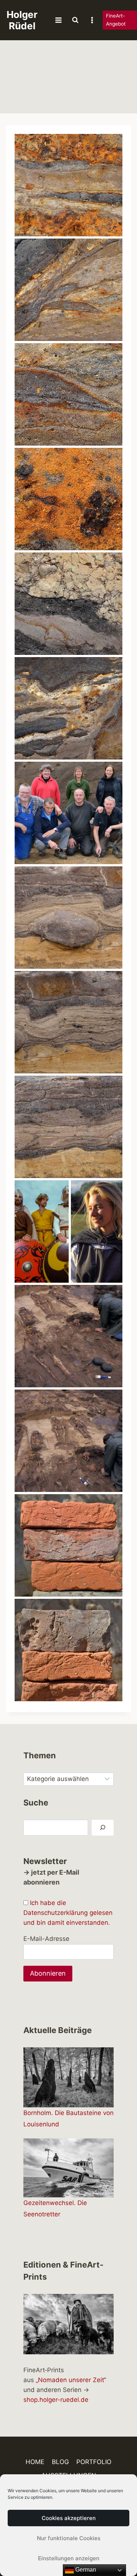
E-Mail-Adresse (46, 1939)
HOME (35, 2462)
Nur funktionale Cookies (69, 2538)
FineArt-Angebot (116, 20)
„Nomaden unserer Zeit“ (71, 2380)
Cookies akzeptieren (69, 2518)
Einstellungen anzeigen (69, 2558)
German (85, 2570)
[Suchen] (103, 1828)
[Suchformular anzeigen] (75, 20)
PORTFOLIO (94, 2462)
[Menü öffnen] (58, 20)
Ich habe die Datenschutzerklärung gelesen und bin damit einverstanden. (68, 1913)
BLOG (60, 2462)
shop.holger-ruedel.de (56, 2400)
